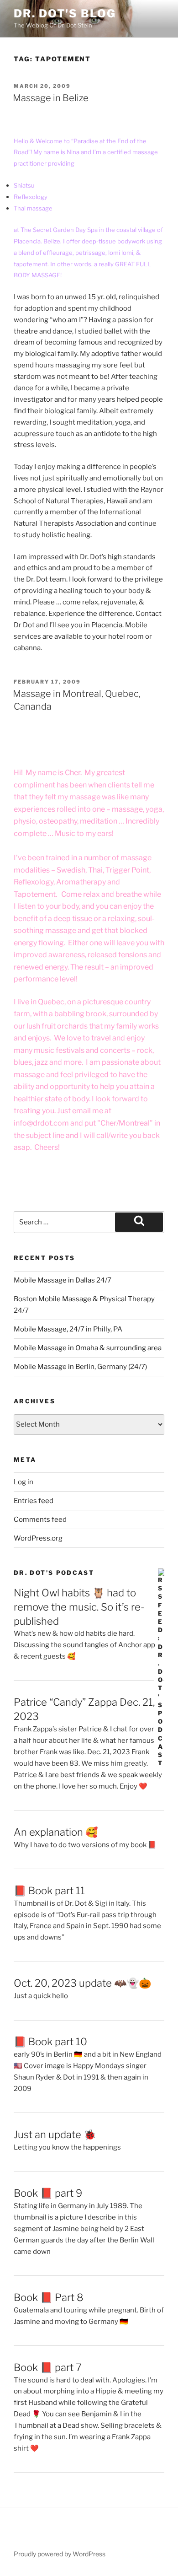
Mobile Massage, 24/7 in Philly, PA (68, 1329)
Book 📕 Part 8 (49, 2297)
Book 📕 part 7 (48, 2367)
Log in (24, 1482)
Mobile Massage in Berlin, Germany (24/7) (80, 1367)
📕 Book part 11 (49, 1891)
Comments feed (40, 1520)
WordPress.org (38, 1538)
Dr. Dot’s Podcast (54, 1573)
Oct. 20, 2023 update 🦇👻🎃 (82, 1983)
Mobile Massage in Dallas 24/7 (63, 1280)
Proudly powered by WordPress (60, 2554)
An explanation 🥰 (56, 1832)
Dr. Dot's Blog (65, 13)
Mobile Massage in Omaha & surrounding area (88, 1348)
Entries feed (34, 1501)
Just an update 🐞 (55, 2134)
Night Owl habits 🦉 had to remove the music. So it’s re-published (79, 1607)
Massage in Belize (51, 98)
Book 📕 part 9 (48, 2193)
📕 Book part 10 (50, 2042)
